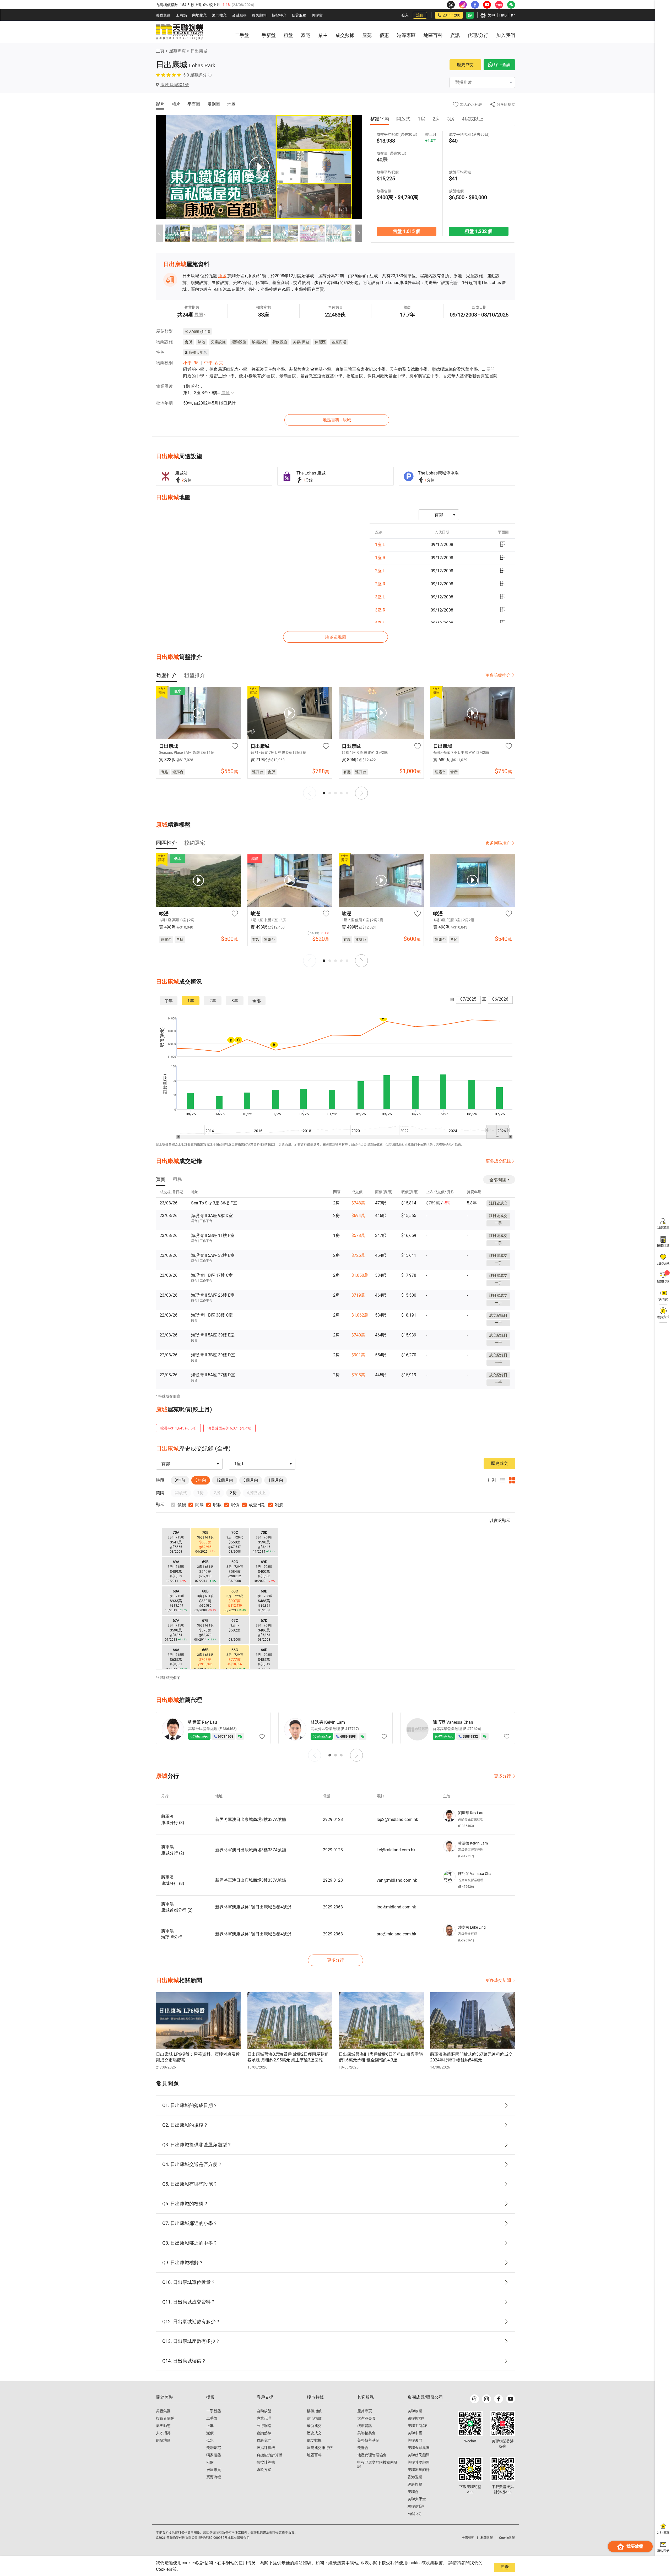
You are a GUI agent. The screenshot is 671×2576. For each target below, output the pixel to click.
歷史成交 (465, 65)
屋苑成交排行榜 (320, 2448)
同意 (505, 2567)
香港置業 (415, 2477)
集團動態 (163, 2426)
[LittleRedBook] (503, 2424)
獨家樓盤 (214, 2455)
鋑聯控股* (416, 2418)
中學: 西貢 (214, 363)
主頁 (160, 51)
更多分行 (502, 1776)
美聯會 (317, 15)
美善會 (363, 2448)
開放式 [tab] (403, 119)
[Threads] (474, 2399)
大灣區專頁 (366, 2418)
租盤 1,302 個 (479, 231)
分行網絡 (264, 2426)
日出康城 (199, 51)
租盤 (210, 2462)
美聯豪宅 (214, 2448)
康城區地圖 (335, 637)
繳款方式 (264, 2470)
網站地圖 (163, 2440)
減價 (210, 2433)
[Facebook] (499, 2399)
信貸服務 (299, 15)
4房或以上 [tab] (473, 119)
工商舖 (181, 15)
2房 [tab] (436, 119)
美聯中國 (415, 2433)
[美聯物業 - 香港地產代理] (180, 32)
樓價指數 (314, 2411)
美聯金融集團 (419, 2448)
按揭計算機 (266, 2448)
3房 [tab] (451, 119)
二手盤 (212, 2418)
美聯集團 (163, 15)
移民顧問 (259, 15)
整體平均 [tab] (380, 119)
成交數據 (314, 2440)
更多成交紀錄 (498, 1161)
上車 (210, 2426)
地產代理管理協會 (372, 2455)
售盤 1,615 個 (406, 231)
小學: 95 (191, 363)
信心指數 (314, 2418)
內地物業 (199, 15)
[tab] (166, 675)
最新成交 (314, 2426)
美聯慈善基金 (368, 2440)
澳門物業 (219, 15)
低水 (210, 2440)
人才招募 (163, 2433)
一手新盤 (214, 2411)
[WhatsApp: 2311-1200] (470, 15)
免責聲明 (468, 2538)
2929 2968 (333, 1907)
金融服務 (239, 15)
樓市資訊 (365, 2426)
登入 (405, 15)
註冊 (420, 15)
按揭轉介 (279, 15)
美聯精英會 (366, 2433)
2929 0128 (333, 1819)
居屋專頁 (214, 2470)
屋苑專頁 (177, 51)
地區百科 (314, 2455)
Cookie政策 (166, 2569)
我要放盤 (635, 2546)
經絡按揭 (415, 2484)
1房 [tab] (421, 119)
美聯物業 (415, 2411)
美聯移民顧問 (419, 2455)
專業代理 (264, 2418)
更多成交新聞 (498, 1980)
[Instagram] (486, 2399)
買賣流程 (214, 2477)
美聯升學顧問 (419, 2462)
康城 (222, 276)
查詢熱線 (264, 2433)
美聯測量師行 (419, 2470)
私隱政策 (487, 2538)
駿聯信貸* (416, 2506)
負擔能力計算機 (269, 2455)
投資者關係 (165, 2418)
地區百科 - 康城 (337, 420)
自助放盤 (264, 2411)
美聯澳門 (415, 2440)
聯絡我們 (264, 2440)
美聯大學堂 (417, 2499)
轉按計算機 (266, 2462)
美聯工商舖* (418, 2426)
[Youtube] (511, 2399)
